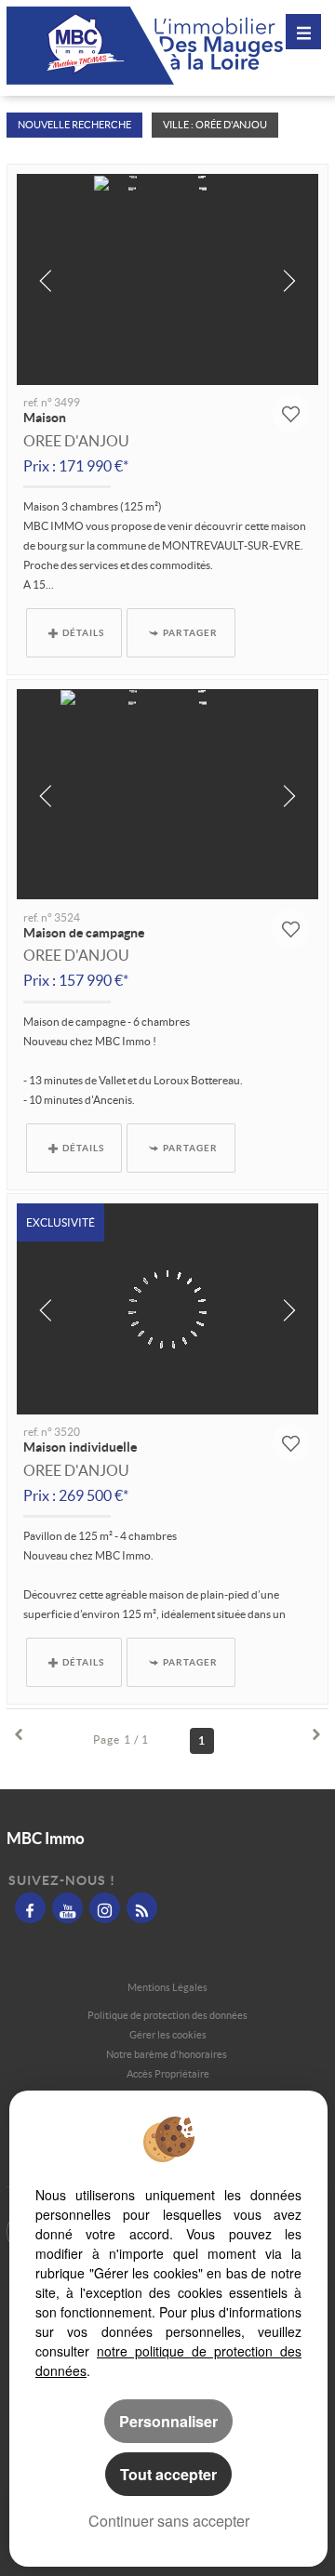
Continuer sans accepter (169, 2521)
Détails (83, 632)
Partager (190, 632)
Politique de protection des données (167, 2015)
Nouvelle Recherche (74, 125)
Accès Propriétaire (168, 2074)
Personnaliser (168, 2421)
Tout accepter (168, 2474)
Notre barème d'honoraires (167, 2054)
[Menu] (303, 32)
